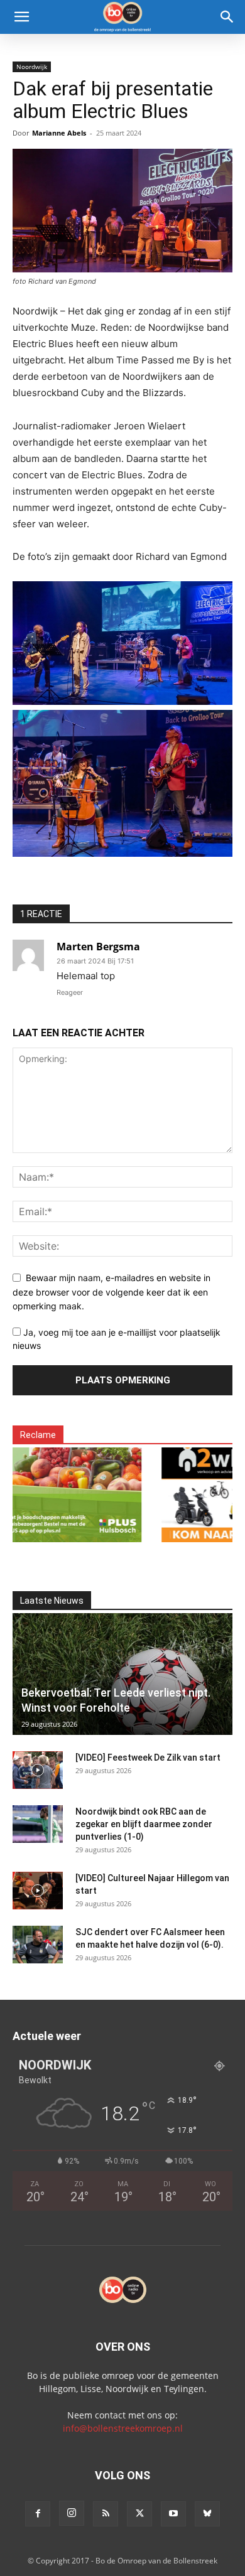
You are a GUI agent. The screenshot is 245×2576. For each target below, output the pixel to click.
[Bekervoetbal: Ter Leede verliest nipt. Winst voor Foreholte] (122, 1674)
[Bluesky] (207, 2514)
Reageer (70, 992)
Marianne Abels (59, 133)
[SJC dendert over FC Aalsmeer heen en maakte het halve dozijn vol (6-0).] (38, 1945)
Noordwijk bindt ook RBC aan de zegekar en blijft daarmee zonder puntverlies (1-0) (144, 1824)
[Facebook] (38, 2514)
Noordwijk (32, 67)
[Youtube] (173, 2514)
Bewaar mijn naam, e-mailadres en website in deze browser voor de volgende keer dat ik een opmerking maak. (112, 1292)
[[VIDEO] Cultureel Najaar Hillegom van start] (38, 1891)
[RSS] (106, 2514)
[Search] (227, 17)
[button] (21, 17)
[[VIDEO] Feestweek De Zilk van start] (38, 1770)
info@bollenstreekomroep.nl (123, 2428)
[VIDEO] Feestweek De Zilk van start (148, 1758)
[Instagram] (72, 2513)
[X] (139, 2514)
